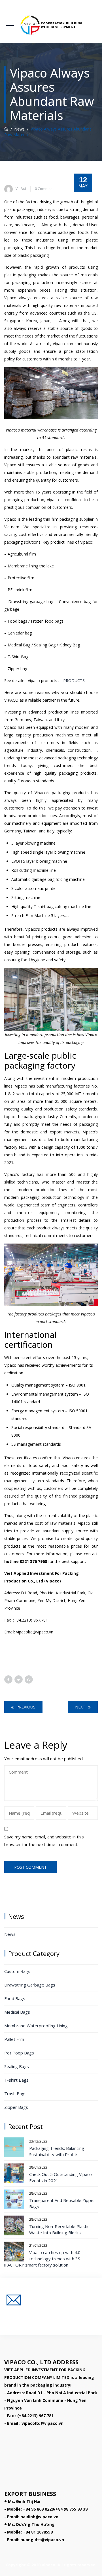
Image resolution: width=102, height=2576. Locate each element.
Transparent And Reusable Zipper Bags (62, 2203)
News (10, 1934)
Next (80, 1707)
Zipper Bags (16, 2107)
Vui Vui (21, 189)
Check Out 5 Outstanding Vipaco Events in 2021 (60, 2177)
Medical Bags (17, 2012)
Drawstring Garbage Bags (30, 1985)
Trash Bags (15, 2094)
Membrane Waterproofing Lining (36, 2026)
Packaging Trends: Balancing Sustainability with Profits (57, 2151)
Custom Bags (17, 1971)
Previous (26, 1707)
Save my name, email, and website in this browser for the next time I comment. (44, 1841)
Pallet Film (14, 2039)
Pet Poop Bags (19, 2053)
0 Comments (45, 189)
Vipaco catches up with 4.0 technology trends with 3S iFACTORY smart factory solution (42, 2259)
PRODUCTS (74, 681)
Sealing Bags (17, 2066)
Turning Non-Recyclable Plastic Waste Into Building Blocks (59, 2229)
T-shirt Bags (16, 2080)
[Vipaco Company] (51, 25)
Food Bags (15, 1998)
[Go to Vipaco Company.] (6, 129)
